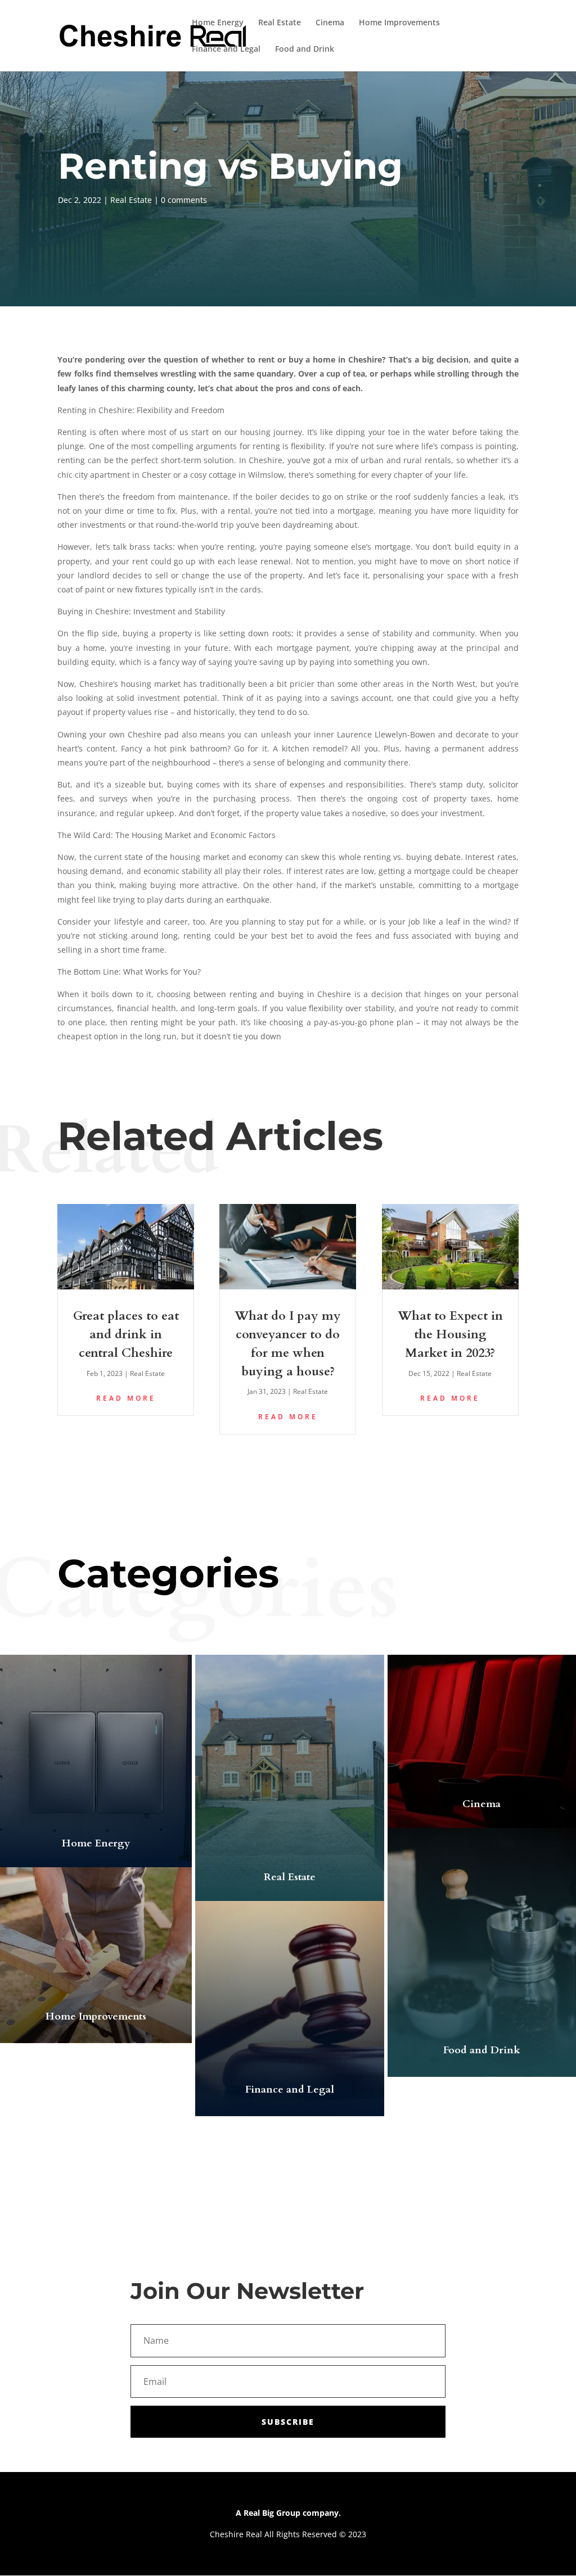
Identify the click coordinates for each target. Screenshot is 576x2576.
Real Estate (280, 23)
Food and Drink (305, 49)
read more (126, 1398)
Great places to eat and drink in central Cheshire (126, 1334)
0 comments (184, 200)
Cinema (330, 23)
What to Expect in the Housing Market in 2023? (450, 1334)
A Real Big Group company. (288, 2513)
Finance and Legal (226, 49)
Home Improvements (399, 23)
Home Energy (218, 23)
